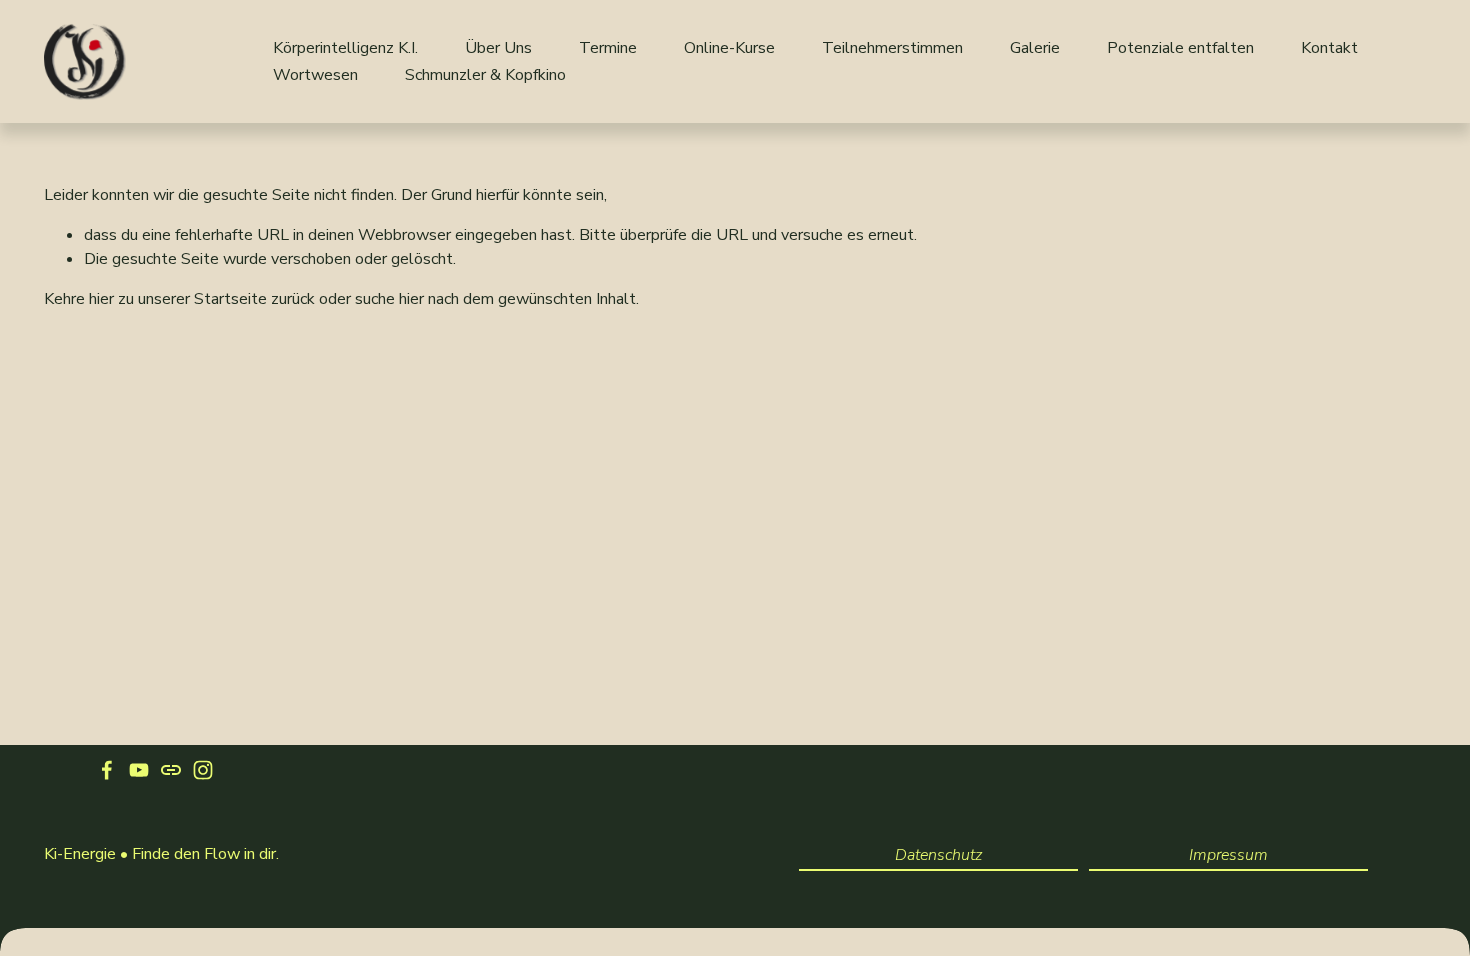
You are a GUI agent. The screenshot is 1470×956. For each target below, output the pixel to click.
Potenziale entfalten (1180, 48)
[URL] (171, 770)
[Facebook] (107, 770)
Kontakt (1329, 48)
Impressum (1228, 855)
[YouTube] (139, 770)
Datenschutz (938, 855)
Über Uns (498, 48)
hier (101, 299)
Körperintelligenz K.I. (345, 48)
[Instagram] (203, 770)
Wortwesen (315, 75)
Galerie (1035, 48)
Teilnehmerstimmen (892, 48)
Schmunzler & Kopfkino (485, 75)
